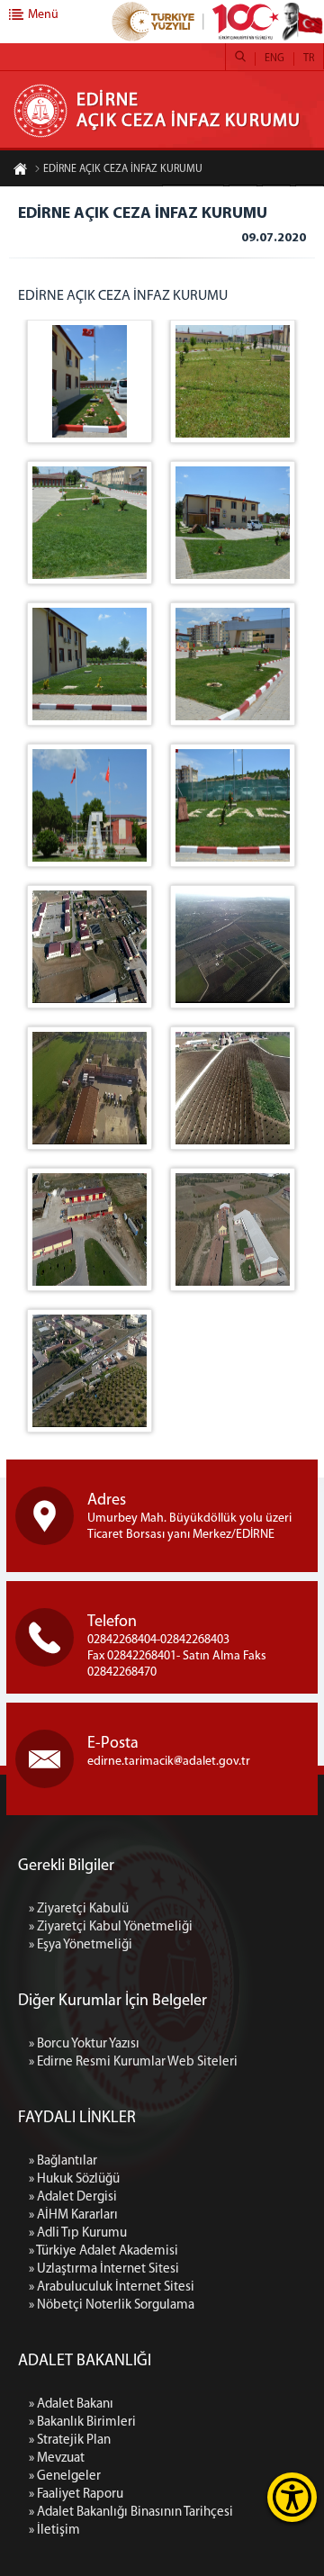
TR (309, 59)
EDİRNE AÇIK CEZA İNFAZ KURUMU (123, 169)
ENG (274, 59)
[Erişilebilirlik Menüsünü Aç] (292, 2497)
